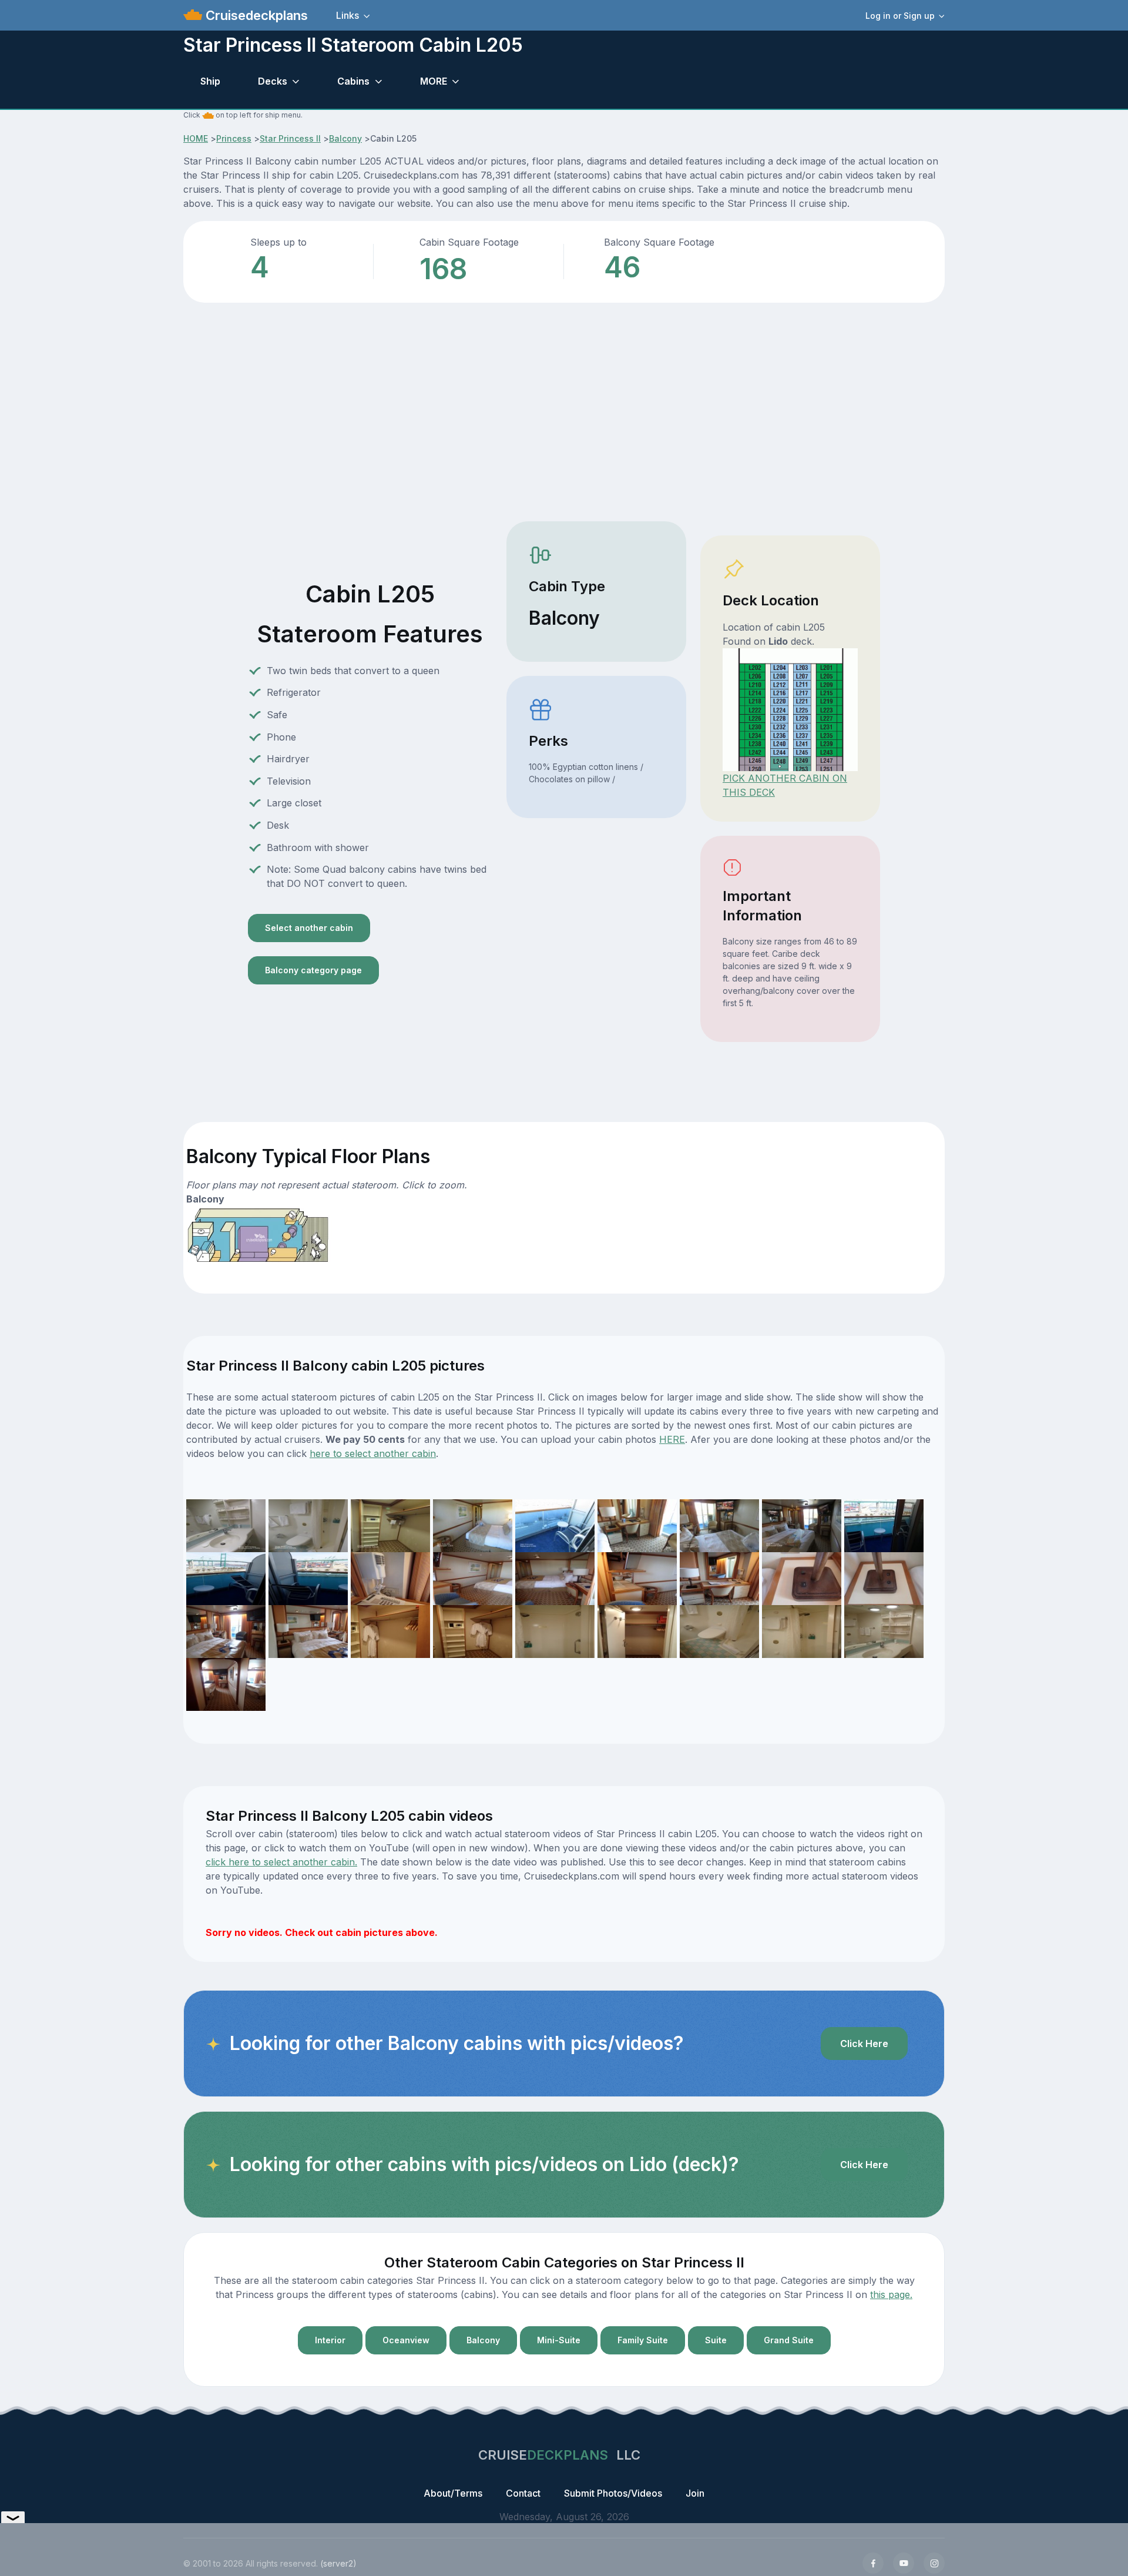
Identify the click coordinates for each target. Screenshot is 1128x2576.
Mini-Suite (559, 2340)
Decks (273, 81)
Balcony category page (313, 970)
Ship (210, 81)
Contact (523, 2493)
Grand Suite (789, 2340)
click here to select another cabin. (281, 1862)
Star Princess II (290, 138)
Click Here (864, 2044)
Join (695, 2493)
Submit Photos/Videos (613, 2493)
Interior (330, 2340)
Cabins (353, 81)
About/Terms (453, 2493)
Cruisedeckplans (255, 15)
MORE (434, 81)
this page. (891, 2294)
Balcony (345, 138)
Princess (234, 138)
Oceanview (406, 2340)
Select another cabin (309, 928)
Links (348, 15)
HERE (672, 1439)
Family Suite (643, 2340)
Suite (716, 2340)
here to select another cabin (373, 1453)
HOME (196, 138)
